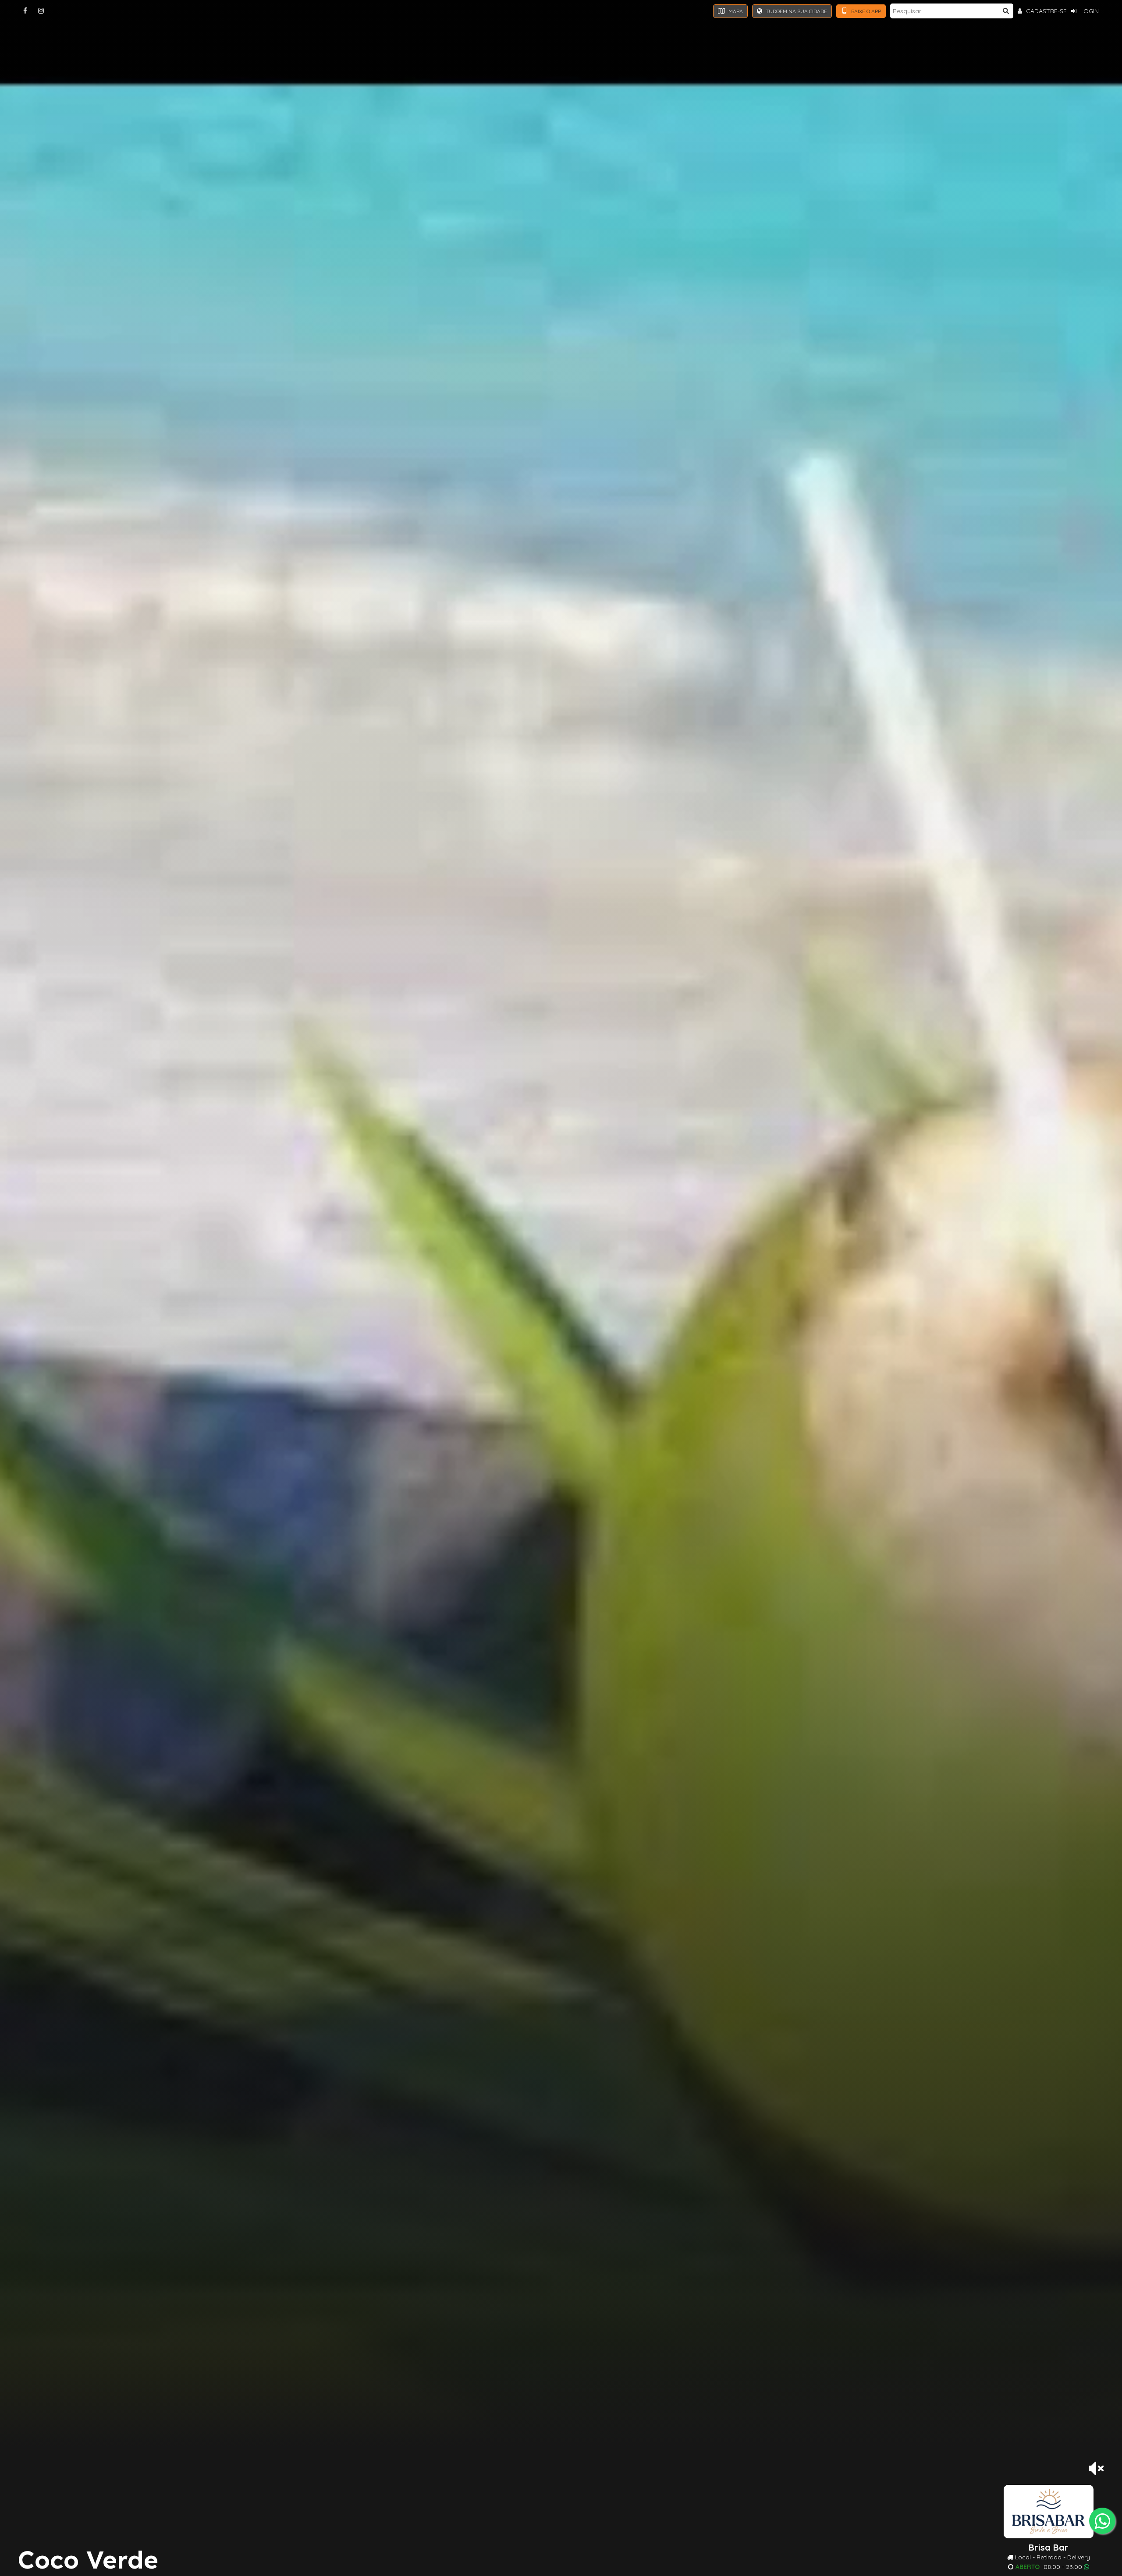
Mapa (735, 11)
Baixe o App (865, 11)
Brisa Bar (1049, 2548)
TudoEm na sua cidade (796, 11)
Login (1089, 11)
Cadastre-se (1046, 11)
